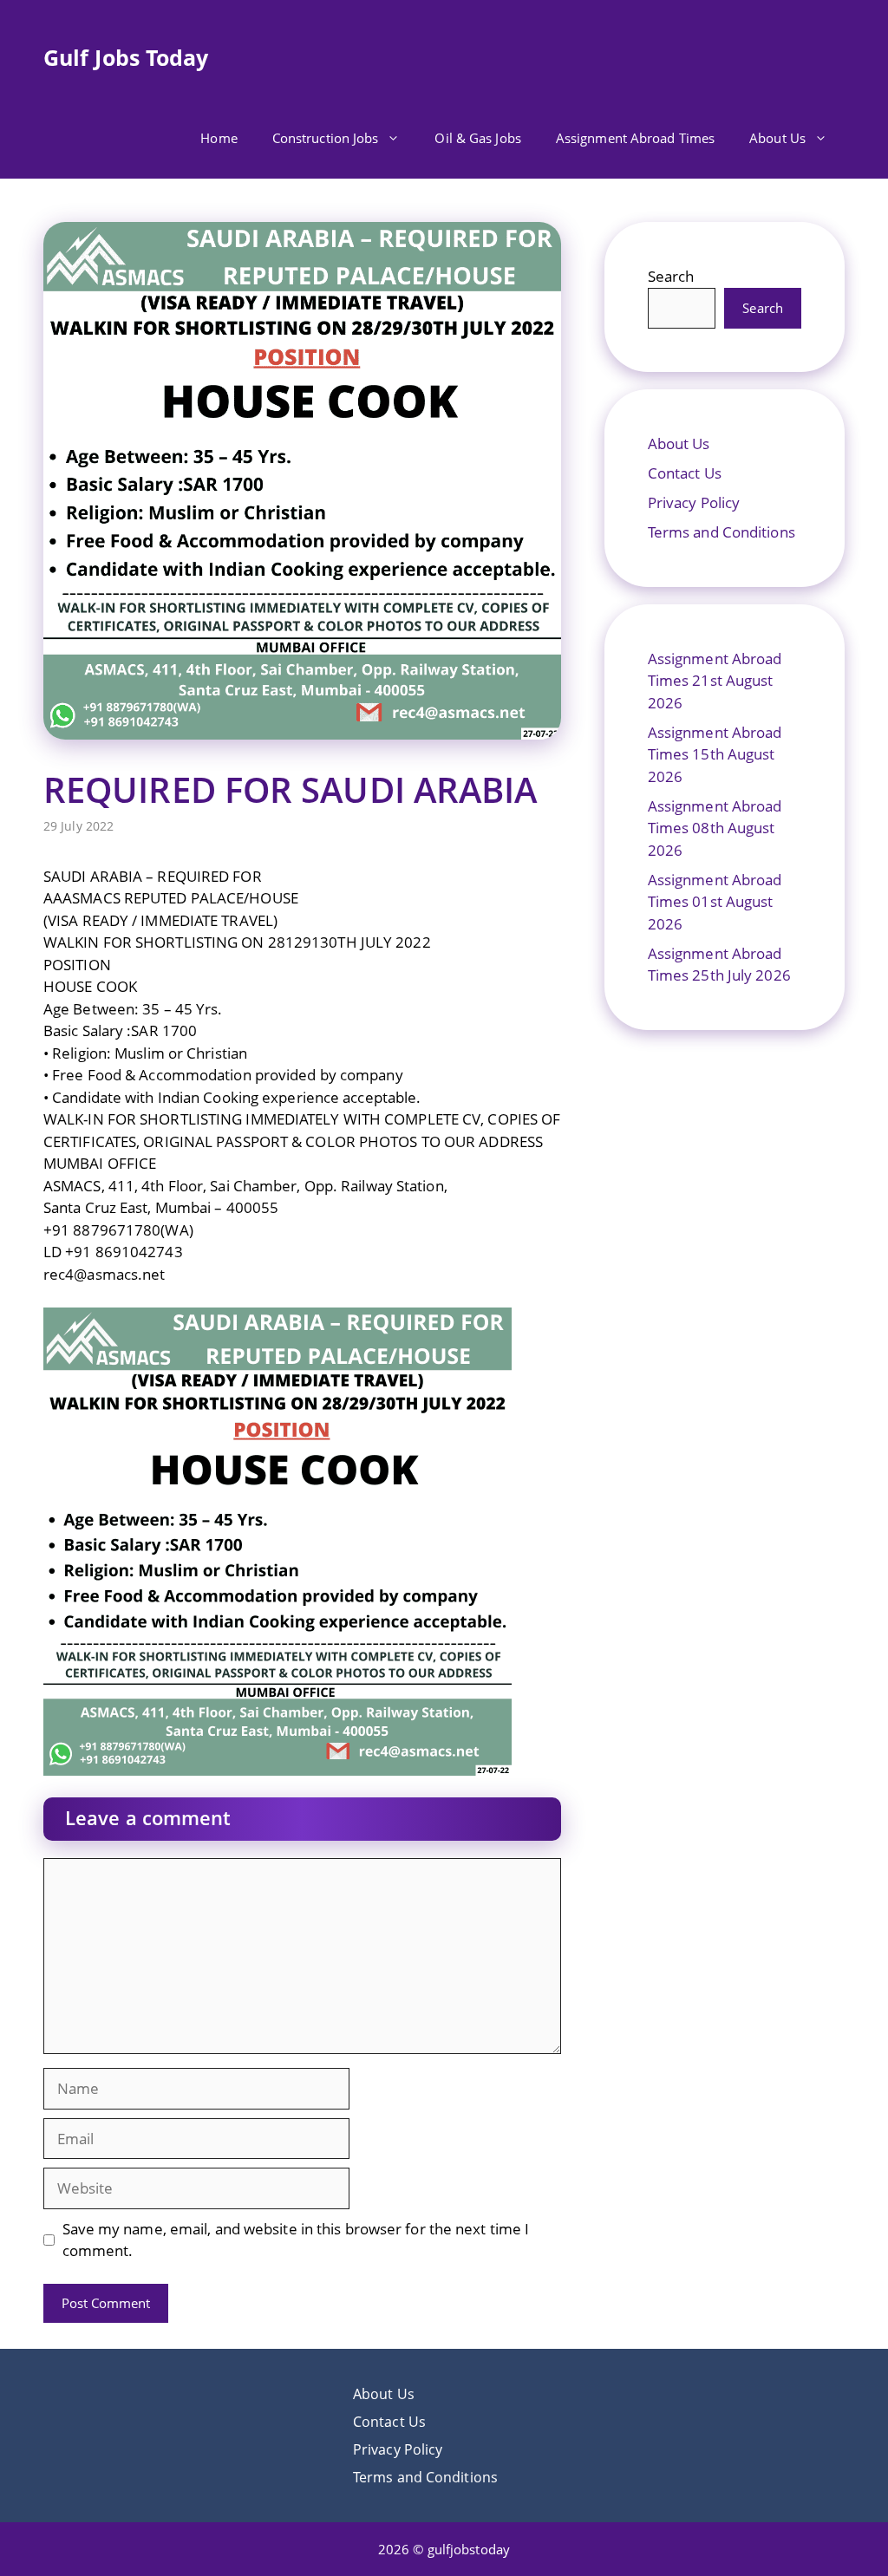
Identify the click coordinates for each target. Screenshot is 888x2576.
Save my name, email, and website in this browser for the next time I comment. (296, 2240)
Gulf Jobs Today (126, 57)
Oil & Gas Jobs (477, 138)
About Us (777, 138)
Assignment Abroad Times (635, 138)
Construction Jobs (326, 138)
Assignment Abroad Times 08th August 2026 (715, 828)
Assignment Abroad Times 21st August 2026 (715, 681)
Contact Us (685, 473)
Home (219, 138)
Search (671, 276)
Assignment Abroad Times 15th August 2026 (715, 754)
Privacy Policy (694, 502)
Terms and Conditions (721, 532)
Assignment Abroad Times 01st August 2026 (715, 902)
